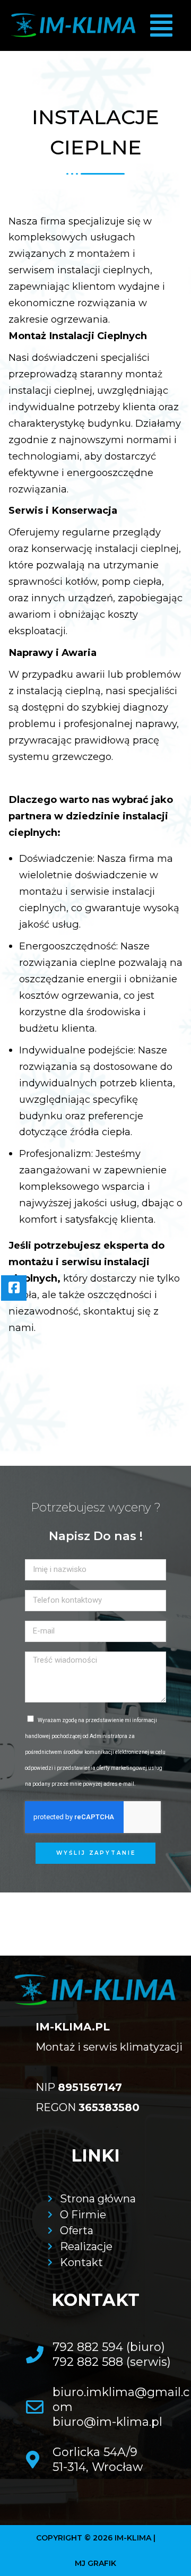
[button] (161, 26)
